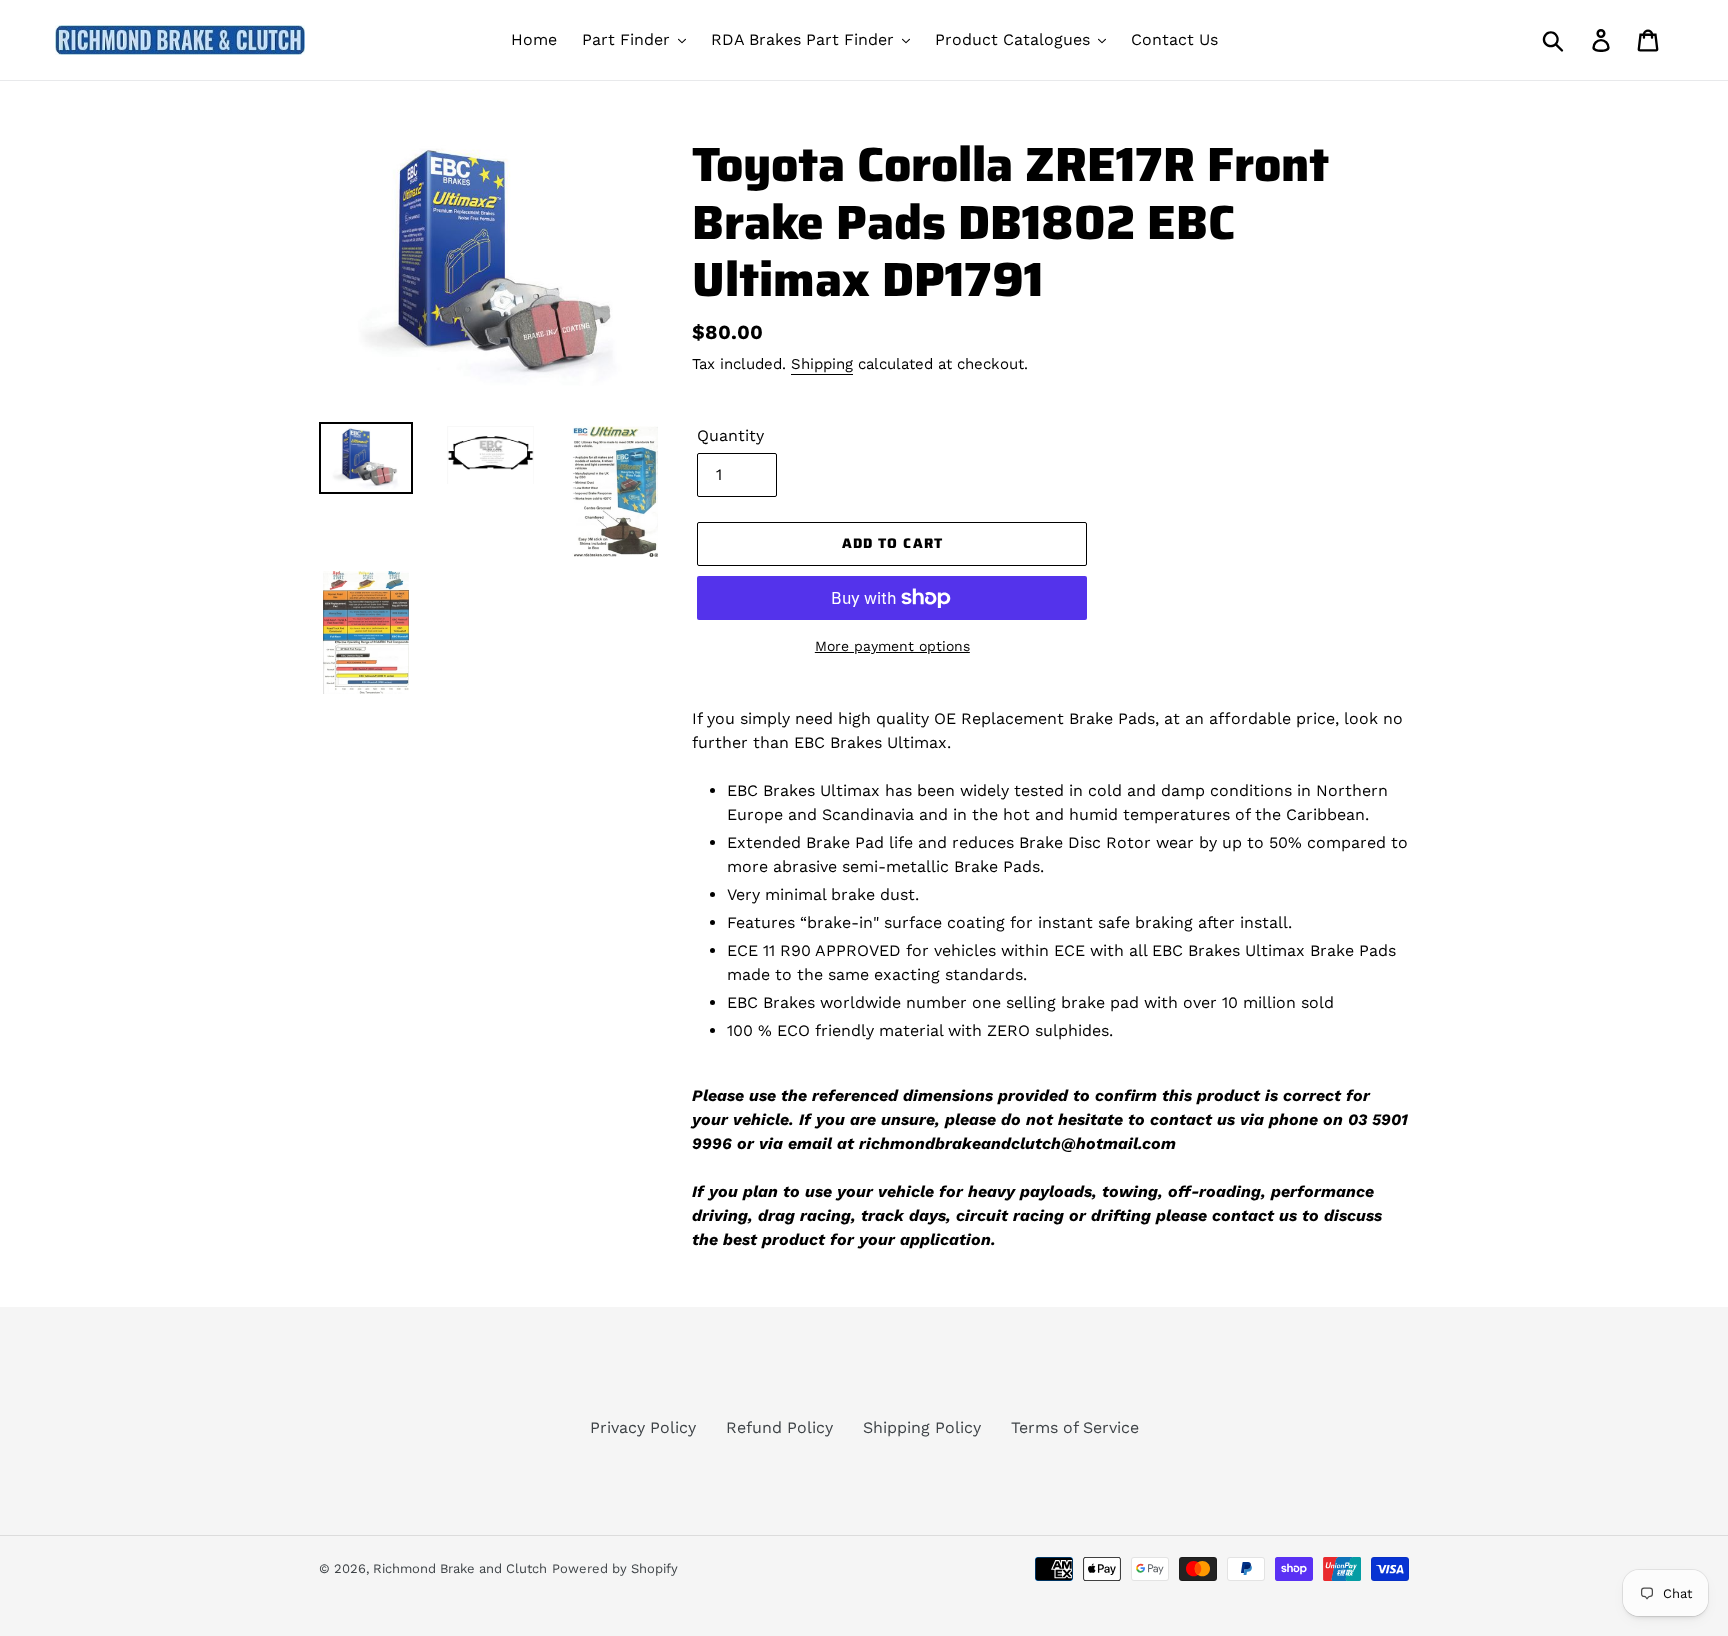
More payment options (892, 646)
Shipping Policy (922, 1427)
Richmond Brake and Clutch (460, 1568)
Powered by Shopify (615, 1568)
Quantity (730, 435)
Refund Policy (779, 1427)
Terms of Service (1075, 1427)
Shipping (822, 364)
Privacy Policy (643, 1427)
